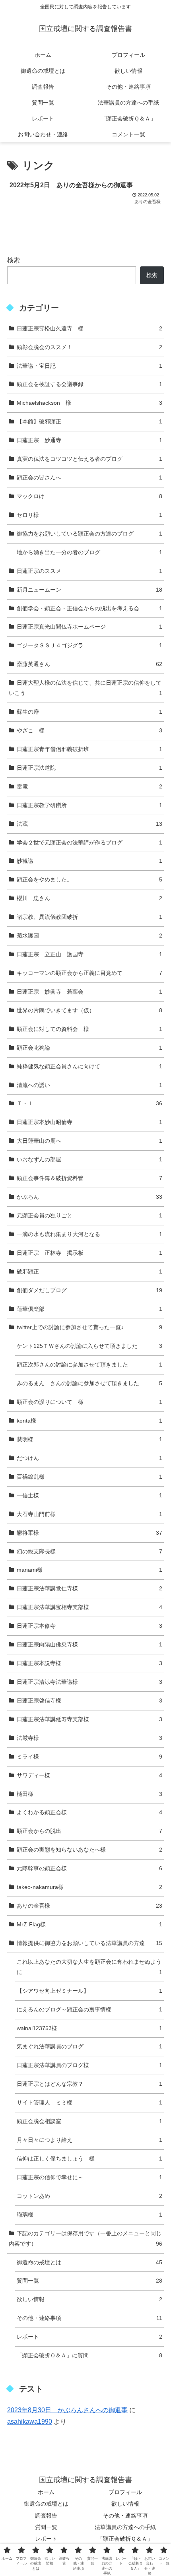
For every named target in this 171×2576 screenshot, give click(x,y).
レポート (89, 2337)
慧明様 (89, 1439)
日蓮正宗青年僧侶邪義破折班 (89, 749)
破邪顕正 (89, 1271)
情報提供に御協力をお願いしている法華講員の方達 (89, 1943)
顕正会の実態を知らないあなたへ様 (89, 1850)
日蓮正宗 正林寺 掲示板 (89, 1253)
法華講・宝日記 (89, 366)
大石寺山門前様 (89, 1514)
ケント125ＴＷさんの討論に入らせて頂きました (89, 1346)
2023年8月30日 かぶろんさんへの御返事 (67, 2410)
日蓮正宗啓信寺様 (89, 1701)
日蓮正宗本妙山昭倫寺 (89, 1122)
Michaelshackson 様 (89, 403)
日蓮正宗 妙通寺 (89, 440)
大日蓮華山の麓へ (89, 1141)
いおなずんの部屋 (89, 1159)
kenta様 (89, 1421)
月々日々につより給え (89, 2140)
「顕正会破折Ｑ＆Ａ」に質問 (89, 2355)
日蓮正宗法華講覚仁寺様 (89, 1588)
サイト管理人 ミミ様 (89, 2102)
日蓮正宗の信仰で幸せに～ (89, 2177)
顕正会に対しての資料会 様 (89, 1029)
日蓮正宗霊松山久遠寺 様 (89, 328)
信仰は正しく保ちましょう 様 (89, 2159)
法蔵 (89, 824)
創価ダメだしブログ (89, 1290)
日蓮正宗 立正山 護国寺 (89, 954)
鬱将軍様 (89, 1533)
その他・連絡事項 (89, 2318)
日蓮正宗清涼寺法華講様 (89, 1682)
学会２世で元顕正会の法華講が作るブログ (89, 842)
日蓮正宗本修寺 (89, 1626)
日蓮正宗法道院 (89, 768)
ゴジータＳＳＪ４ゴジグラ (89, 645)
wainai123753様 (89, 2028)
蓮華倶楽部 (89, 1309)
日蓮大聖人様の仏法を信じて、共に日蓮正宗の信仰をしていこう (85, 688)
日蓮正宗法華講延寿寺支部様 (89, 1719)
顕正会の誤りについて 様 (89, 1402)
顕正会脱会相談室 (89, 2121)
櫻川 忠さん (89, 898)
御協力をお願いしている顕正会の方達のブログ (89, 534)
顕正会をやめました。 (89, 879)
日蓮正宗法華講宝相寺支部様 (89, 1607)
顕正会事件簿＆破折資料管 (89, 1178)
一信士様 (89, 1495)
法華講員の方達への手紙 (125, 2527)
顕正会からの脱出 (89, 1831)
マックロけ (89, 496)
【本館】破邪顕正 (89, 421)
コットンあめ (89, 2196)
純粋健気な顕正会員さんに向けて (89, 1066)
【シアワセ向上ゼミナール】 (89, 1991)
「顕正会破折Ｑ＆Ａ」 (125, 2539)
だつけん (89, 1458)
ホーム (46, 2492)
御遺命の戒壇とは (89, 2262)
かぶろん (89, 1197)
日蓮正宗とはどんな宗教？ (89, 2084)
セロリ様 (89, 515)
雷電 (89, 786)
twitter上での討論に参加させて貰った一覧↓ (89, 1327)
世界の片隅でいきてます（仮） (89, 1010)
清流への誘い (89, 1085)
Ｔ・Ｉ (89, 1103)
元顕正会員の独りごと (89, 1215)
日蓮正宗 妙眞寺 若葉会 (89, 992)
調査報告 (46, 2516)
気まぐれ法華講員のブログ (89, 2046)
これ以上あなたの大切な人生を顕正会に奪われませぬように (89, 1967)
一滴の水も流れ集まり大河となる (89, 1234)
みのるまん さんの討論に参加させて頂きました (89, 1383)
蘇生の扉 (89, 712)
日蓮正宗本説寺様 (89, 1663)
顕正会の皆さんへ (89, 478)
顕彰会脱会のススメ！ (89, 347)
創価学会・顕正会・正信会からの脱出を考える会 (89, 608)
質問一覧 (89, 2281)
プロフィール (125, 2492)
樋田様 (89, 1794)
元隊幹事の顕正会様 (89, 1868)
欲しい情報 (89, 2299)
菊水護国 (89, 936)
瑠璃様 (89, 2215)
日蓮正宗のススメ (89, 571)
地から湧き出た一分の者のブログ (89, 552)
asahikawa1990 (30, 2422)
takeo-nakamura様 (89, 1887)
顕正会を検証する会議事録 (89, 384)
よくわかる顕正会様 (89, 1812)
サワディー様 (89, 1775)
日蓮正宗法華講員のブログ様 (89, 2065)
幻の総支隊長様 (89, 1551)
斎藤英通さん (89, 664)
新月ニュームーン (89, 590)
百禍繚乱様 (89, 1477)
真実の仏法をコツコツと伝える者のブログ (89, 459)
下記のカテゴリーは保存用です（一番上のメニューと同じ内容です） (85, 2238)
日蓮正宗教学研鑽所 (89, 805)
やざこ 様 (89, 730)
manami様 (89, 1570)
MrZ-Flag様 (89, 1924)
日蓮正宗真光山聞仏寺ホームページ (89, 627)
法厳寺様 (89, 1738)
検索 (14, 260)
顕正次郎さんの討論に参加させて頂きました (89, 1365)
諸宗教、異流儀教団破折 (89, 917)
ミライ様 (89, 1757)
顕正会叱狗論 (89, 1048)
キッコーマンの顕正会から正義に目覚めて (89, 973)
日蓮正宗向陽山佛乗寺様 (89, 1644)
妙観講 (89, 861)
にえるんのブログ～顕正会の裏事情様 (89, 2009)
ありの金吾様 (89, 1906)
